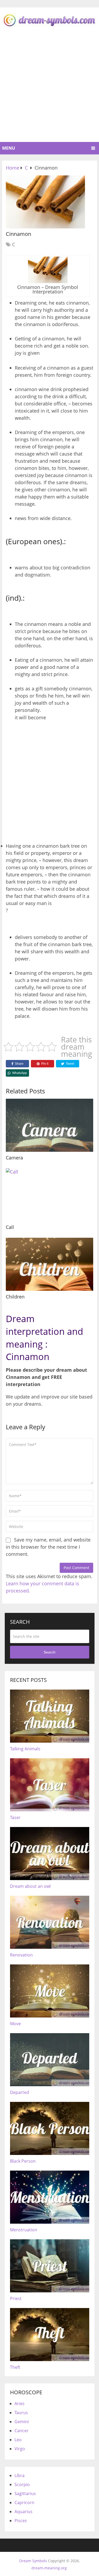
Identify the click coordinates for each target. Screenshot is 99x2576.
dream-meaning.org (49, 2568)
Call (10, 1227)
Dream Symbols (33, 2561)
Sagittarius (25, 2493)
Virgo (20, 2449)
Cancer (22, 2431)
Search (49, 1652)
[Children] (49, 1264)
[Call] (49, 1195)
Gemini (22, 2422)
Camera (14, 1158)
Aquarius (23, 2512)
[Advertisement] (49, 90)
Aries (20, 2404)
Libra (20, 2475)
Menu (9, 148)
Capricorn (24, 2503)
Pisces (21, 2521)
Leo (18, 2440)
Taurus (21, 2413)
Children (15, 1297)
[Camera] (49, 1125)
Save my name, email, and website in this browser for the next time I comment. (48, 1547)
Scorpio (22, 2484)
